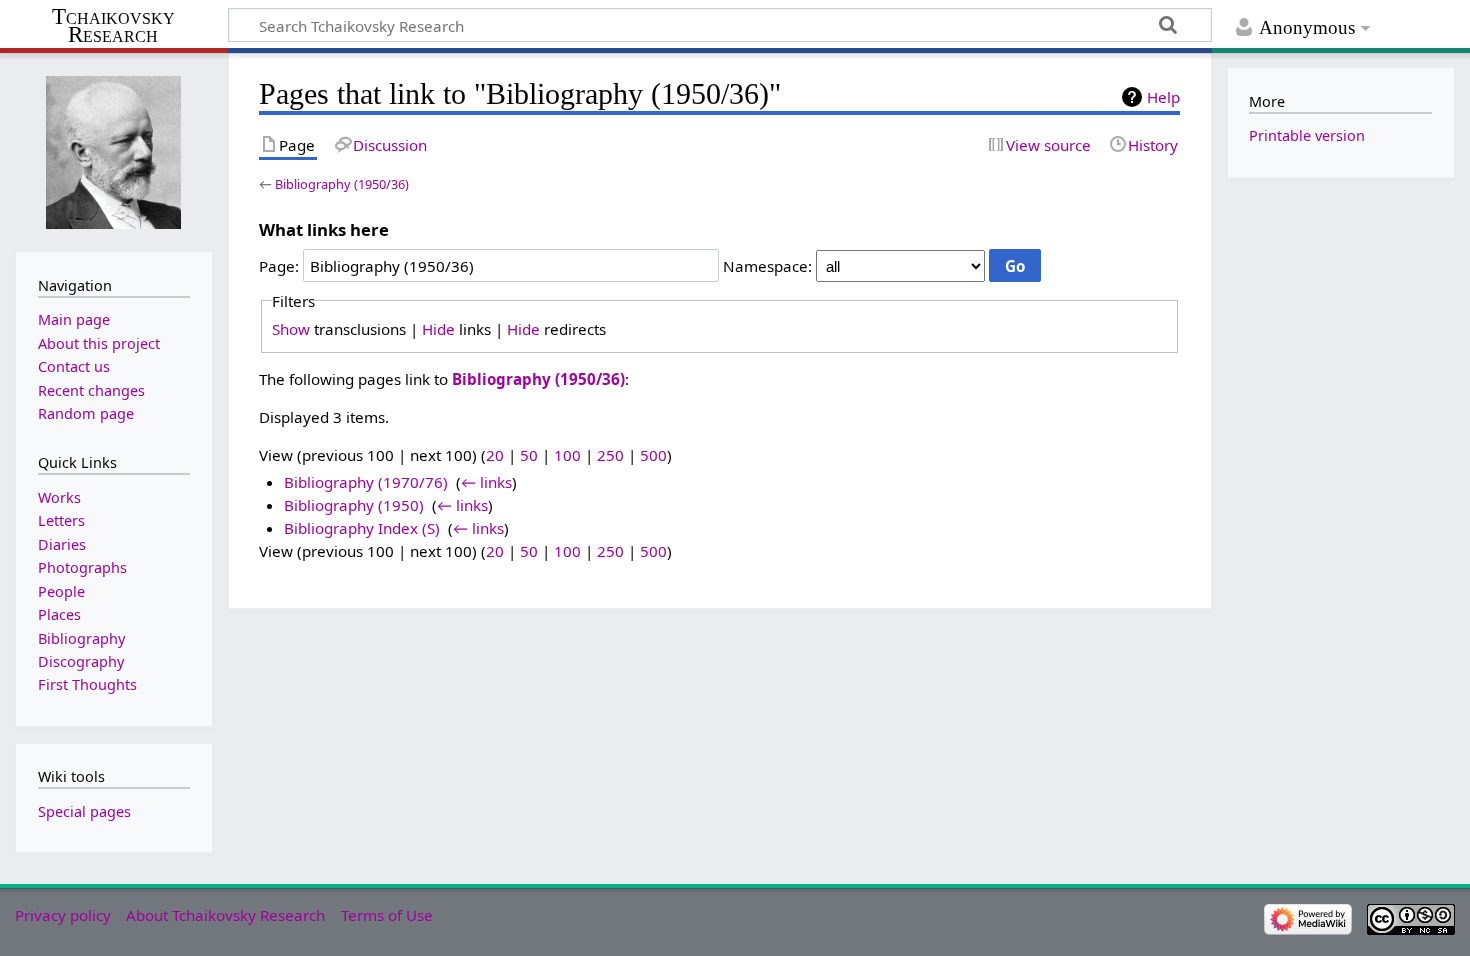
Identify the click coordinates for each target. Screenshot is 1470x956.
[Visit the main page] (114, 150)
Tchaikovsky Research (113, 26)
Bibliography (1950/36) (342, 184)
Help (1163, 97)
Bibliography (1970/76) (366, 482)
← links (486, 482)
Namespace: (767, 266)
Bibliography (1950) (354, 505)
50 (529, 455)
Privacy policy (63, 915)
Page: (279, 266)
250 (610, 455)
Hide (438, 329)
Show (291, 329)
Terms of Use (387, 915)
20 (495, 455)
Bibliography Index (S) (362, 528)
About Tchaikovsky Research (225, 915)
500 (653, 455)
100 (567, 455)
